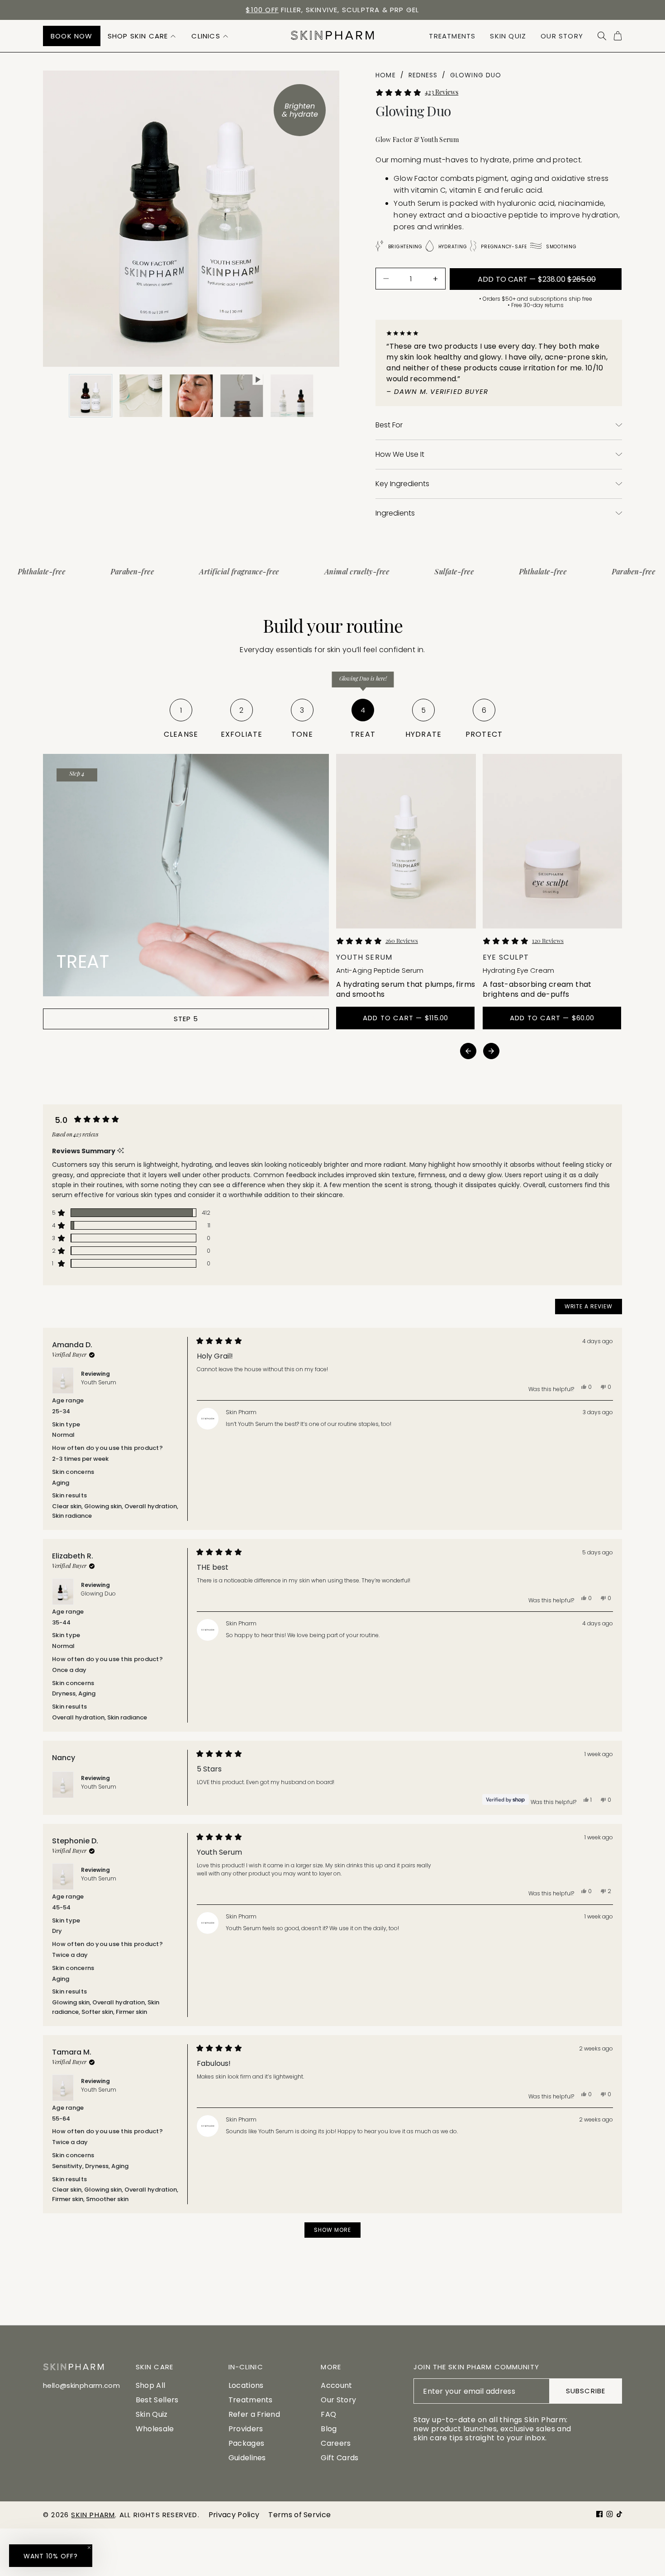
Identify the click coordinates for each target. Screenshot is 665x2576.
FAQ (328, 2414)
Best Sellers (157, 2400)
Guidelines (247, 2458)
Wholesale (155, 2429)
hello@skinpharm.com (81, 2385)
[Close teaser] (89, 2548)
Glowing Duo (98, 1593)
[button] (142, 36)
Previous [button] (468, 1051)
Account (336, 2385)
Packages (247, 2443)
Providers (246, 2429)
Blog (329, 2429)
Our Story (338, 2400)
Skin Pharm (93, 2515)
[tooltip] (121, 1151)
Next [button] (491, 1051)
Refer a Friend (254, 2414)
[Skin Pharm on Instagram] (610, 2514)
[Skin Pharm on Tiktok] (619, 2514)
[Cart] (618, 36)
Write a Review (593, 1308)
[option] (332, 10)
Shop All (151, 2385)
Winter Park (265, 10)
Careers (336, 2443)
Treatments (251, 2400)
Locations (246, 2385)
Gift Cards (340, 2458)
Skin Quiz (152, 2414)
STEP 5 (186, 1019)
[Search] (602, 36)
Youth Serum (99, 1382)
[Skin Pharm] (332, 36)
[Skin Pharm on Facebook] (599, 2514)
